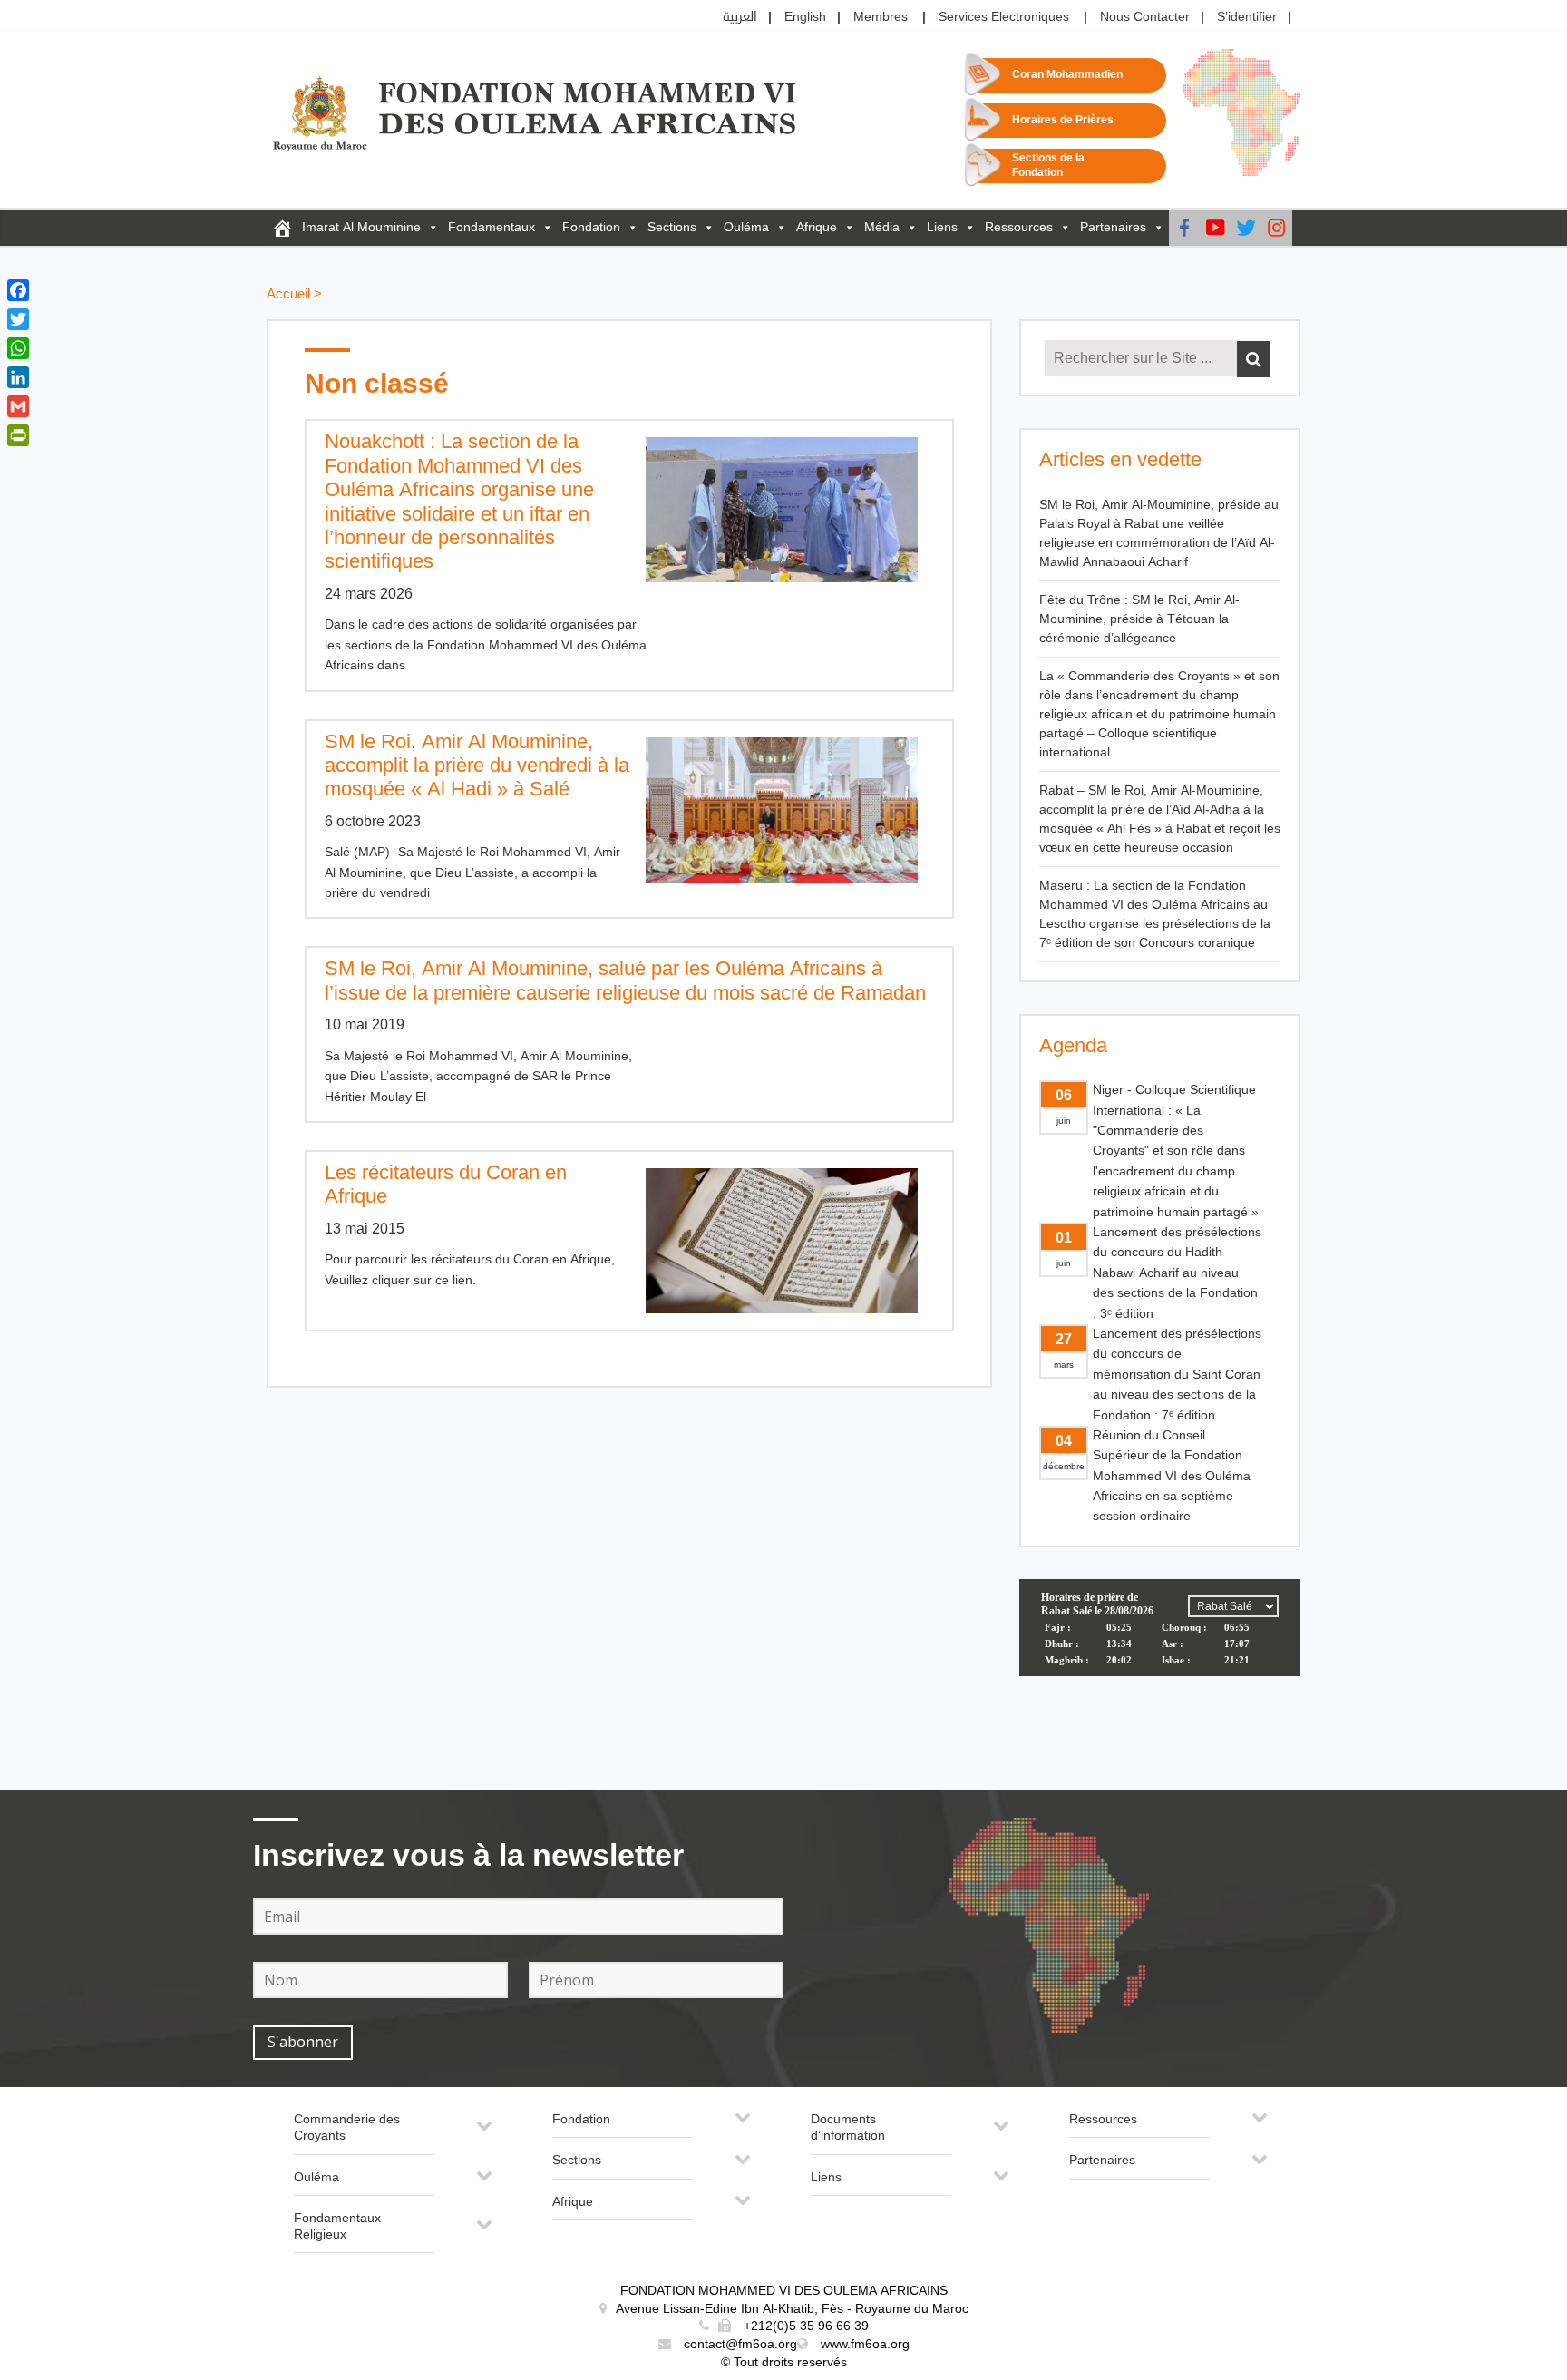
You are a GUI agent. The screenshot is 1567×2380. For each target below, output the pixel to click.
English (805, 17)
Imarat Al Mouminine (361, 227)
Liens (942, 227)
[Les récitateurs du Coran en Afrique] (791, 1241)
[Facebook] (1184, 228)
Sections (672, 227)
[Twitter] (1246, 228)
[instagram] (1277, 228)
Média (882, 227)
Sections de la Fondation (1048, 166)
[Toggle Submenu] (484, 2133)
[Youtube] (1215, 228)
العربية (740, 17)
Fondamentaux (492, 227)
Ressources (1019, 227)
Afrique (817, 227)
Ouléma (746, 227)
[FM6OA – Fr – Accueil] (282, 228)
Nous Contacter (1145, 17)
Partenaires (1113, 227)
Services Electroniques (1004, 17)
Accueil (288, 294)
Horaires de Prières (1063, 120)
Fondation (591, 227)
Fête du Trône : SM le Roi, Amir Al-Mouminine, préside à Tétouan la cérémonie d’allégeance (1139, 619)
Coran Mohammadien (1067, 75)
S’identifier (1247, 17)
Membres (881, 17)
